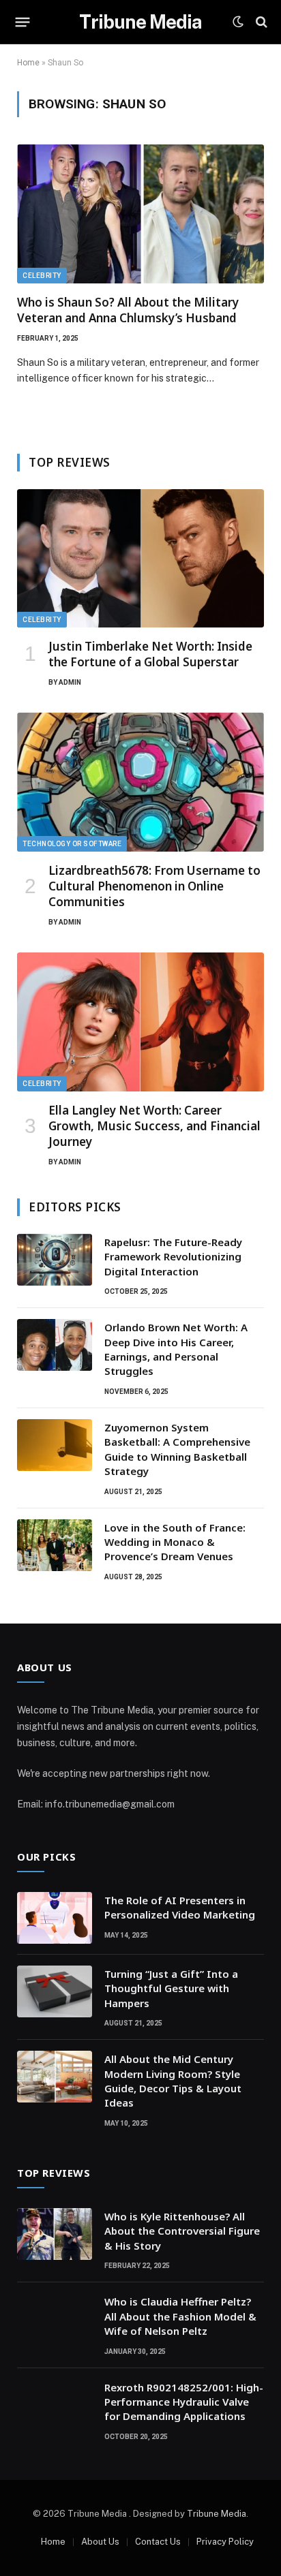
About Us (100, 2542)
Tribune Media (217, 2514)
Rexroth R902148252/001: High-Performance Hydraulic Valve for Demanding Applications (184, 2402)
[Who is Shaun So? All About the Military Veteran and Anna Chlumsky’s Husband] (140, 214)
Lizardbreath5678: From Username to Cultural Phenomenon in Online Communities (154, 886)
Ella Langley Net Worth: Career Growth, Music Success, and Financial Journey (154, 1126)
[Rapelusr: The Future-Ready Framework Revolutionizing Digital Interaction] (55, 1260)
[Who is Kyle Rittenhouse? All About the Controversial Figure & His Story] (55, 2234)
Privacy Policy (225, 2542)
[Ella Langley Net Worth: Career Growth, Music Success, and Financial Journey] (140, 1022)
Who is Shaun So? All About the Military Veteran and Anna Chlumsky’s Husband (128, 310)
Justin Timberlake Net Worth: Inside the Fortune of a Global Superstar (150, 654)
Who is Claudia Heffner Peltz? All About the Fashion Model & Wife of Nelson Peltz (180, 2316)
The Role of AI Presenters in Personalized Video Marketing (180, 1907)
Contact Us (158, 2542)
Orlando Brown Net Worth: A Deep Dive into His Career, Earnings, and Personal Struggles (176, 1349)
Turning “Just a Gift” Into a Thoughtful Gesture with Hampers (171, 1988)
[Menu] (23, 22)
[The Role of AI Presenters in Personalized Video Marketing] (55, 1918)
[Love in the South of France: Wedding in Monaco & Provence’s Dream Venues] (55, 1545)
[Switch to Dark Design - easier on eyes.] (238, 22)
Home (28, 63)
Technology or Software (72, 844)
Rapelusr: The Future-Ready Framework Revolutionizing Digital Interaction (173, 1257)
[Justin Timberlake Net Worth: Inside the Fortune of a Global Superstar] (140, 559)
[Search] (260, 22)
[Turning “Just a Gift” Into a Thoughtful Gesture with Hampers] (55, 1991)
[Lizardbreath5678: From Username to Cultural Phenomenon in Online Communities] (140, 782)
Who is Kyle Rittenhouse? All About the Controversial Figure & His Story (182, 2231)
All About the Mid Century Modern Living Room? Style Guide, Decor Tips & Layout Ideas (173, 2081)
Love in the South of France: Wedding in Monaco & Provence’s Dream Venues (175, 1542)
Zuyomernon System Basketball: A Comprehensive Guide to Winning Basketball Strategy (177, 1449)
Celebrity (42, 276)
